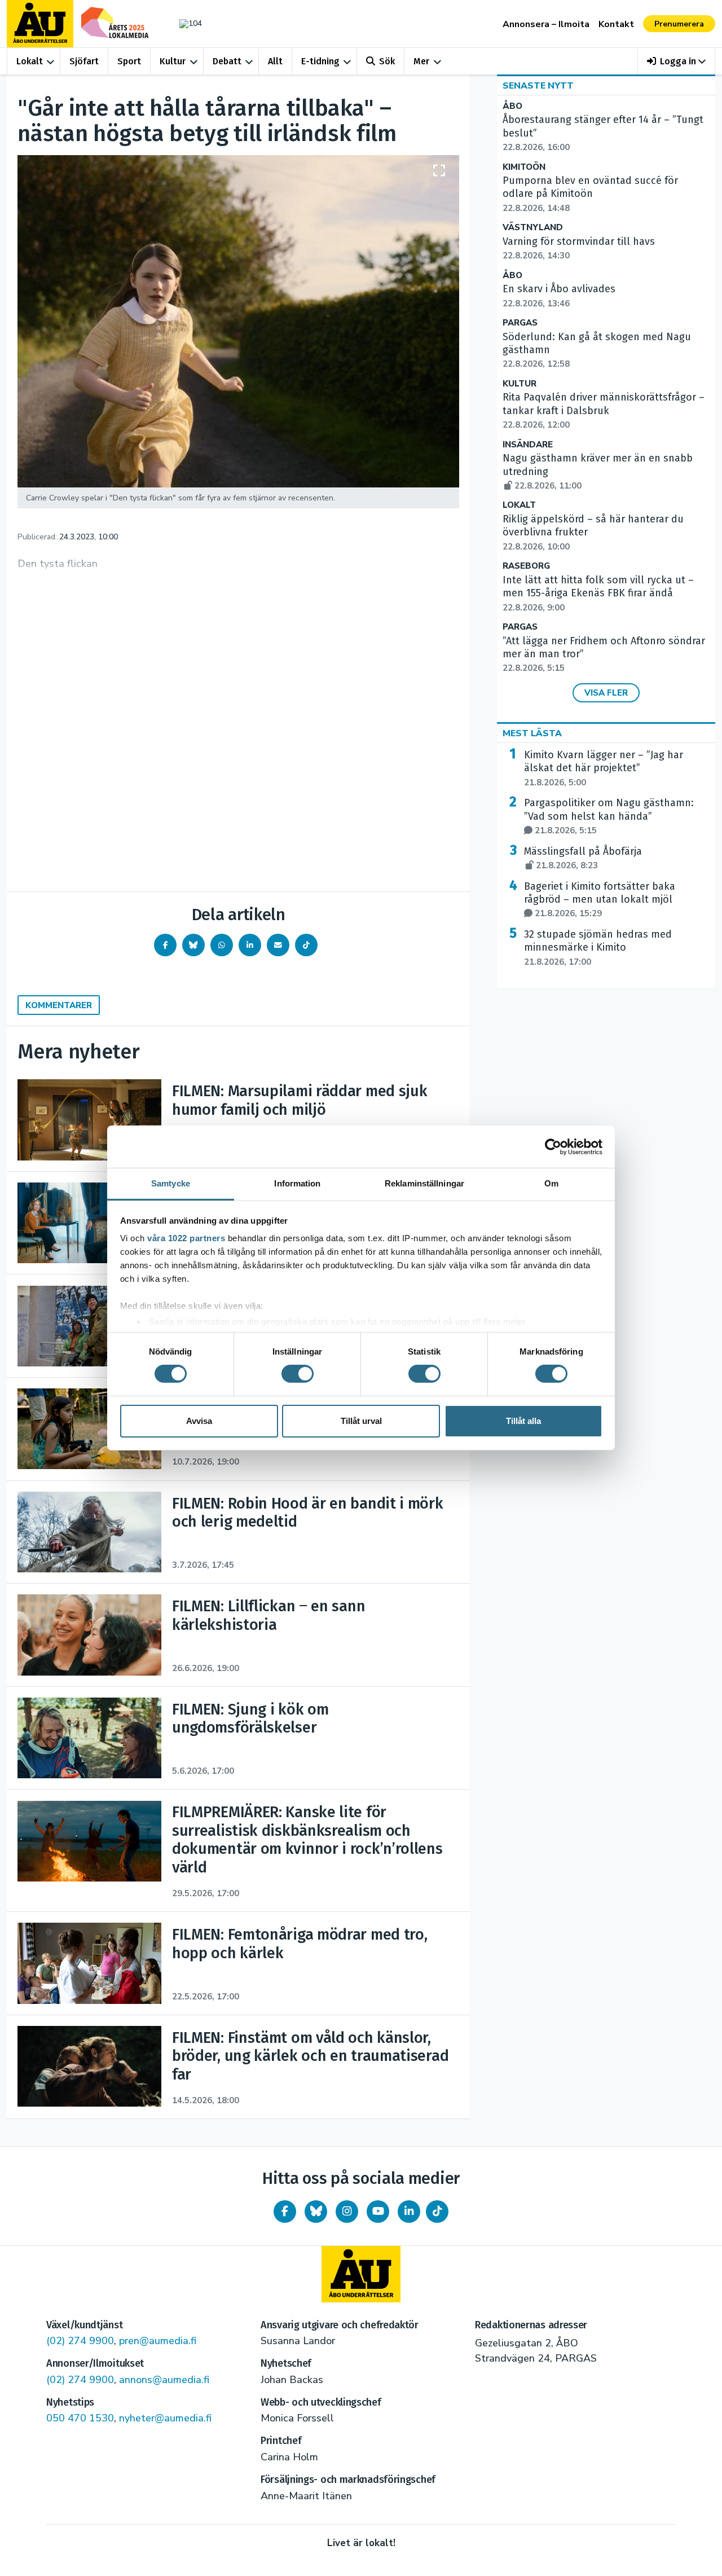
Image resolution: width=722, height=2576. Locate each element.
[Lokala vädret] (185, 23)
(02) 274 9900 (80, 2341)
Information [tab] (297, 1183)
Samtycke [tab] (171, 1183)
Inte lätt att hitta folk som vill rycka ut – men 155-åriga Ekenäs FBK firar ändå (598, 594)
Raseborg (526, 566)
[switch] (298, 1374)
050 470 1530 (80, 2418)
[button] (677, 61)
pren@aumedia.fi (158, 2341)
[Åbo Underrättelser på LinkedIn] (409, 2212)
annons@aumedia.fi (164, 2380)
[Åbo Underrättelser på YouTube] (378, 2212)
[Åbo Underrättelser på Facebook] (285, 2212)
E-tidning (320, 61)
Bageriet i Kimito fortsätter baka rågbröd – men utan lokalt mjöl (600, 900)
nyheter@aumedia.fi (165, 2418)
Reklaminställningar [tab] (424, 1183)
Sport (129, 61)
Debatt (227, 61)
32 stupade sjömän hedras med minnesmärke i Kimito (598, 948)
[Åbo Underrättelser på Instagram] (347, 2212)
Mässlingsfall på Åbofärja (583, 858)
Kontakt (616, 24)
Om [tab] (551, 1183)
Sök (387, 61)
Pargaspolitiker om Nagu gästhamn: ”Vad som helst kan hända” (609, 816)
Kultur (173, 61)
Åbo (512, 106)
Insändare (528, 445)
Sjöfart (84, 61)
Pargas (520, 323)
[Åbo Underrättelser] (361, 2274)
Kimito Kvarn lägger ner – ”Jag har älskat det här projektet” (604, 768)
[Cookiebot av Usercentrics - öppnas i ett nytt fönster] (553, 1146)
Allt (275, 61)
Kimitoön (524, 167)
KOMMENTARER (59, 1005)
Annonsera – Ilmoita (546, 24)
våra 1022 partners (186, 1238)
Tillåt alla (523, 1421)
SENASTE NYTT (538, 86)
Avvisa (199, 1421)
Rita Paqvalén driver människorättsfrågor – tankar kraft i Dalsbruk (604, 411)
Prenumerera (679, 24)
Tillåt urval (361, 1421)
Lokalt (30, 61)
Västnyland (533, 228)
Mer (421, 61)
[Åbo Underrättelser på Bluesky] (316, 2212)
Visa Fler (606, 693)
